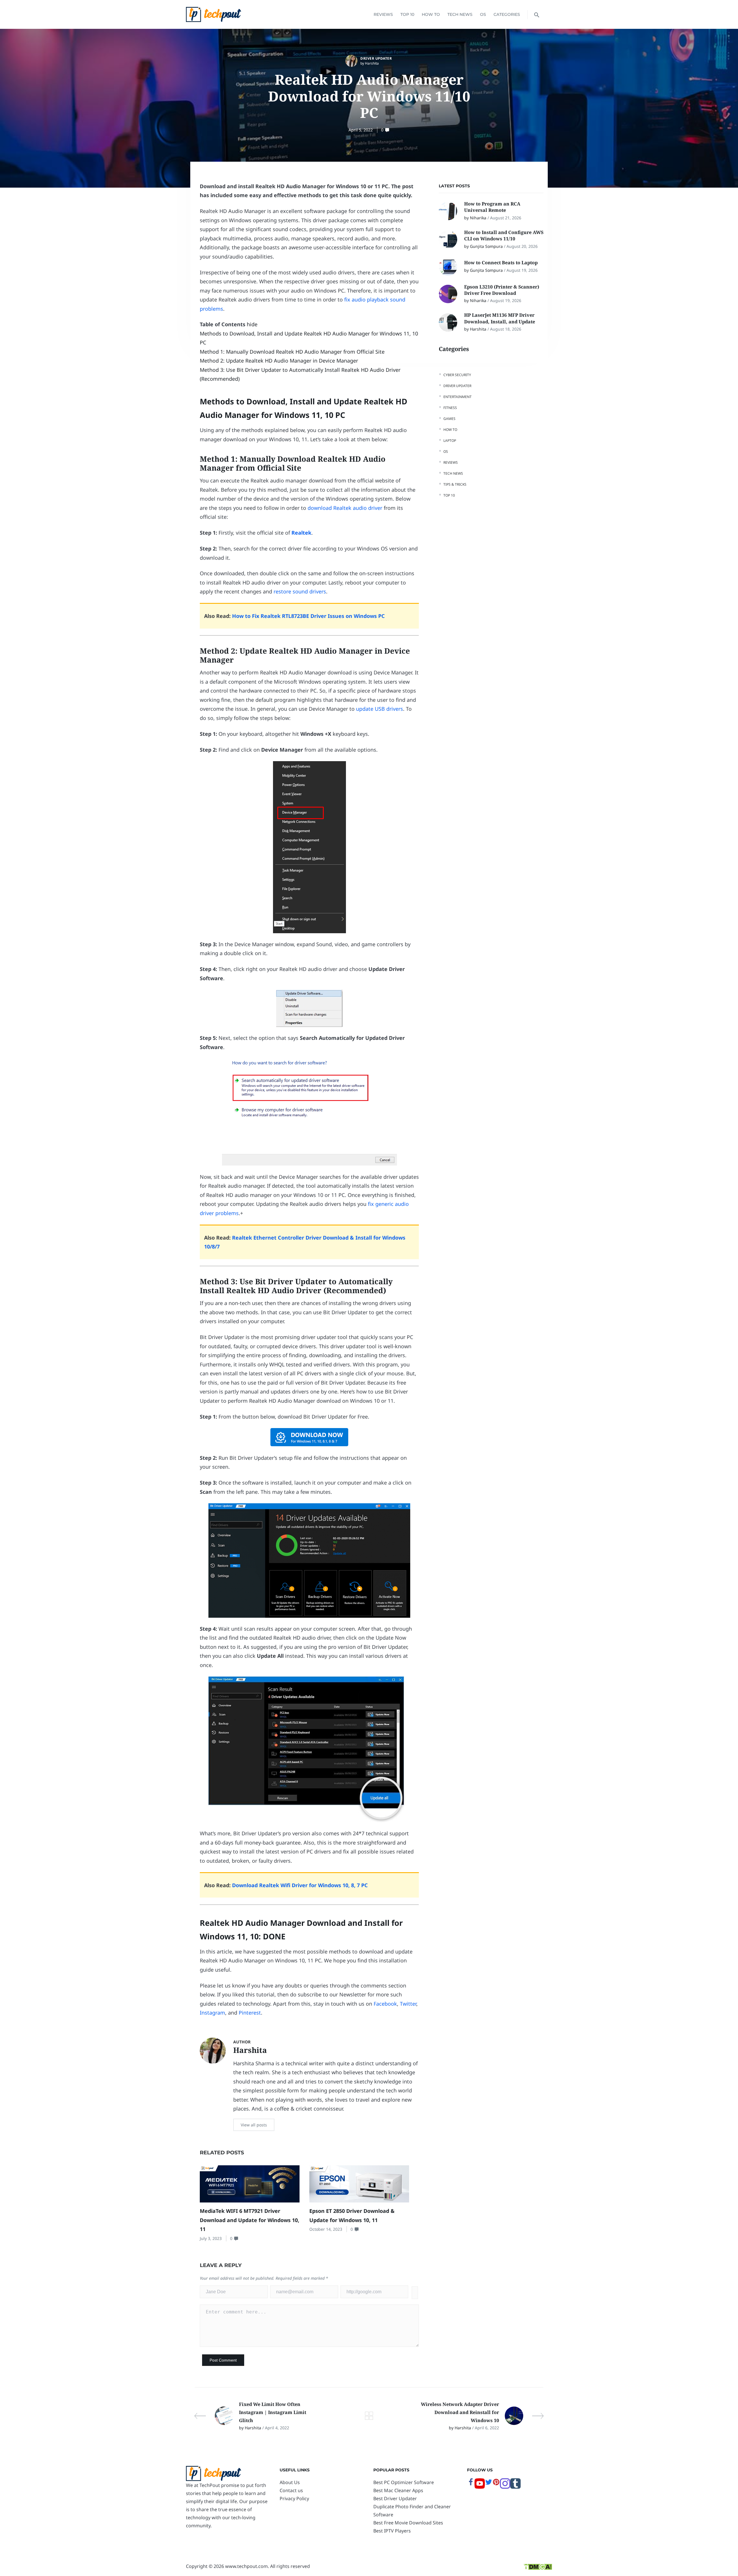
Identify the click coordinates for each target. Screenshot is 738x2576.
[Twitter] (489, 2484)
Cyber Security (457, 375)
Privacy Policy (294, 2498)
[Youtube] (480, 2487)
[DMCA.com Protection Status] (538, 2566)
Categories (507, 14)
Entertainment (458, 397)
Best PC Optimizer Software (404, 2482)
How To (431, 14)
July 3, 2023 (211, 2238)
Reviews (383, 14)
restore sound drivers (300, 591)
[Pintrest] (496, 2484)
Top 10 (407, 14)
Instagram (212, 2013)
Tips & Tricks (455, 484)
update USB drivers (380, 709)
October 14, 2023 (326, 2229)
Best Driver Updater (395, 2498)
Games (449, 419)
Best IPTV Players (392, 2531)
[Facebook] (471, 2484)
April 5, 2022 (361, 130)
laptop (450, 441)
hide (252, 324)
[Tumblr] (515, 2487)
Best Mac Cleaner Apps (398, 2490)
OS (483, 14)
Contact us (291, 2490)
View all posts (254, 2125)
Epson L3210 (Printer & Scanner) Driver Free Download (502, 290)
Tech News (460, 14)
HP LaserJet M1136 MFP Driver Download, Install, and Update (500, 318)
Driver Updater (376, 58)
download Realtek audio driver (345, 508)
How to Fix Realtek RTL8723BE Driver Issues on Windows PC (308, 616)
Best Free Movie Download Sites (408, 2523)
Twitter (408, 2004)
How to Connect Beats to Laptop (501, 263)
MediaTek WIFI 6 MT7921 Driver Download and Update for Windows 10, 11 (250, 2220)
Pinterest (250, 2013)
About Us (290, 2482)
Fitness (450, 408)
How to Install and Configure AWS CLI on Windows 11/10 (504, 235)
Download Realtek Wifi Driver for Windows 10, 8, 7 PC (300, 1885)
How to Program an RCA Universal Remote (492, 207)
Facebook (385, 2004)
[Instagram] (505, 2487)
